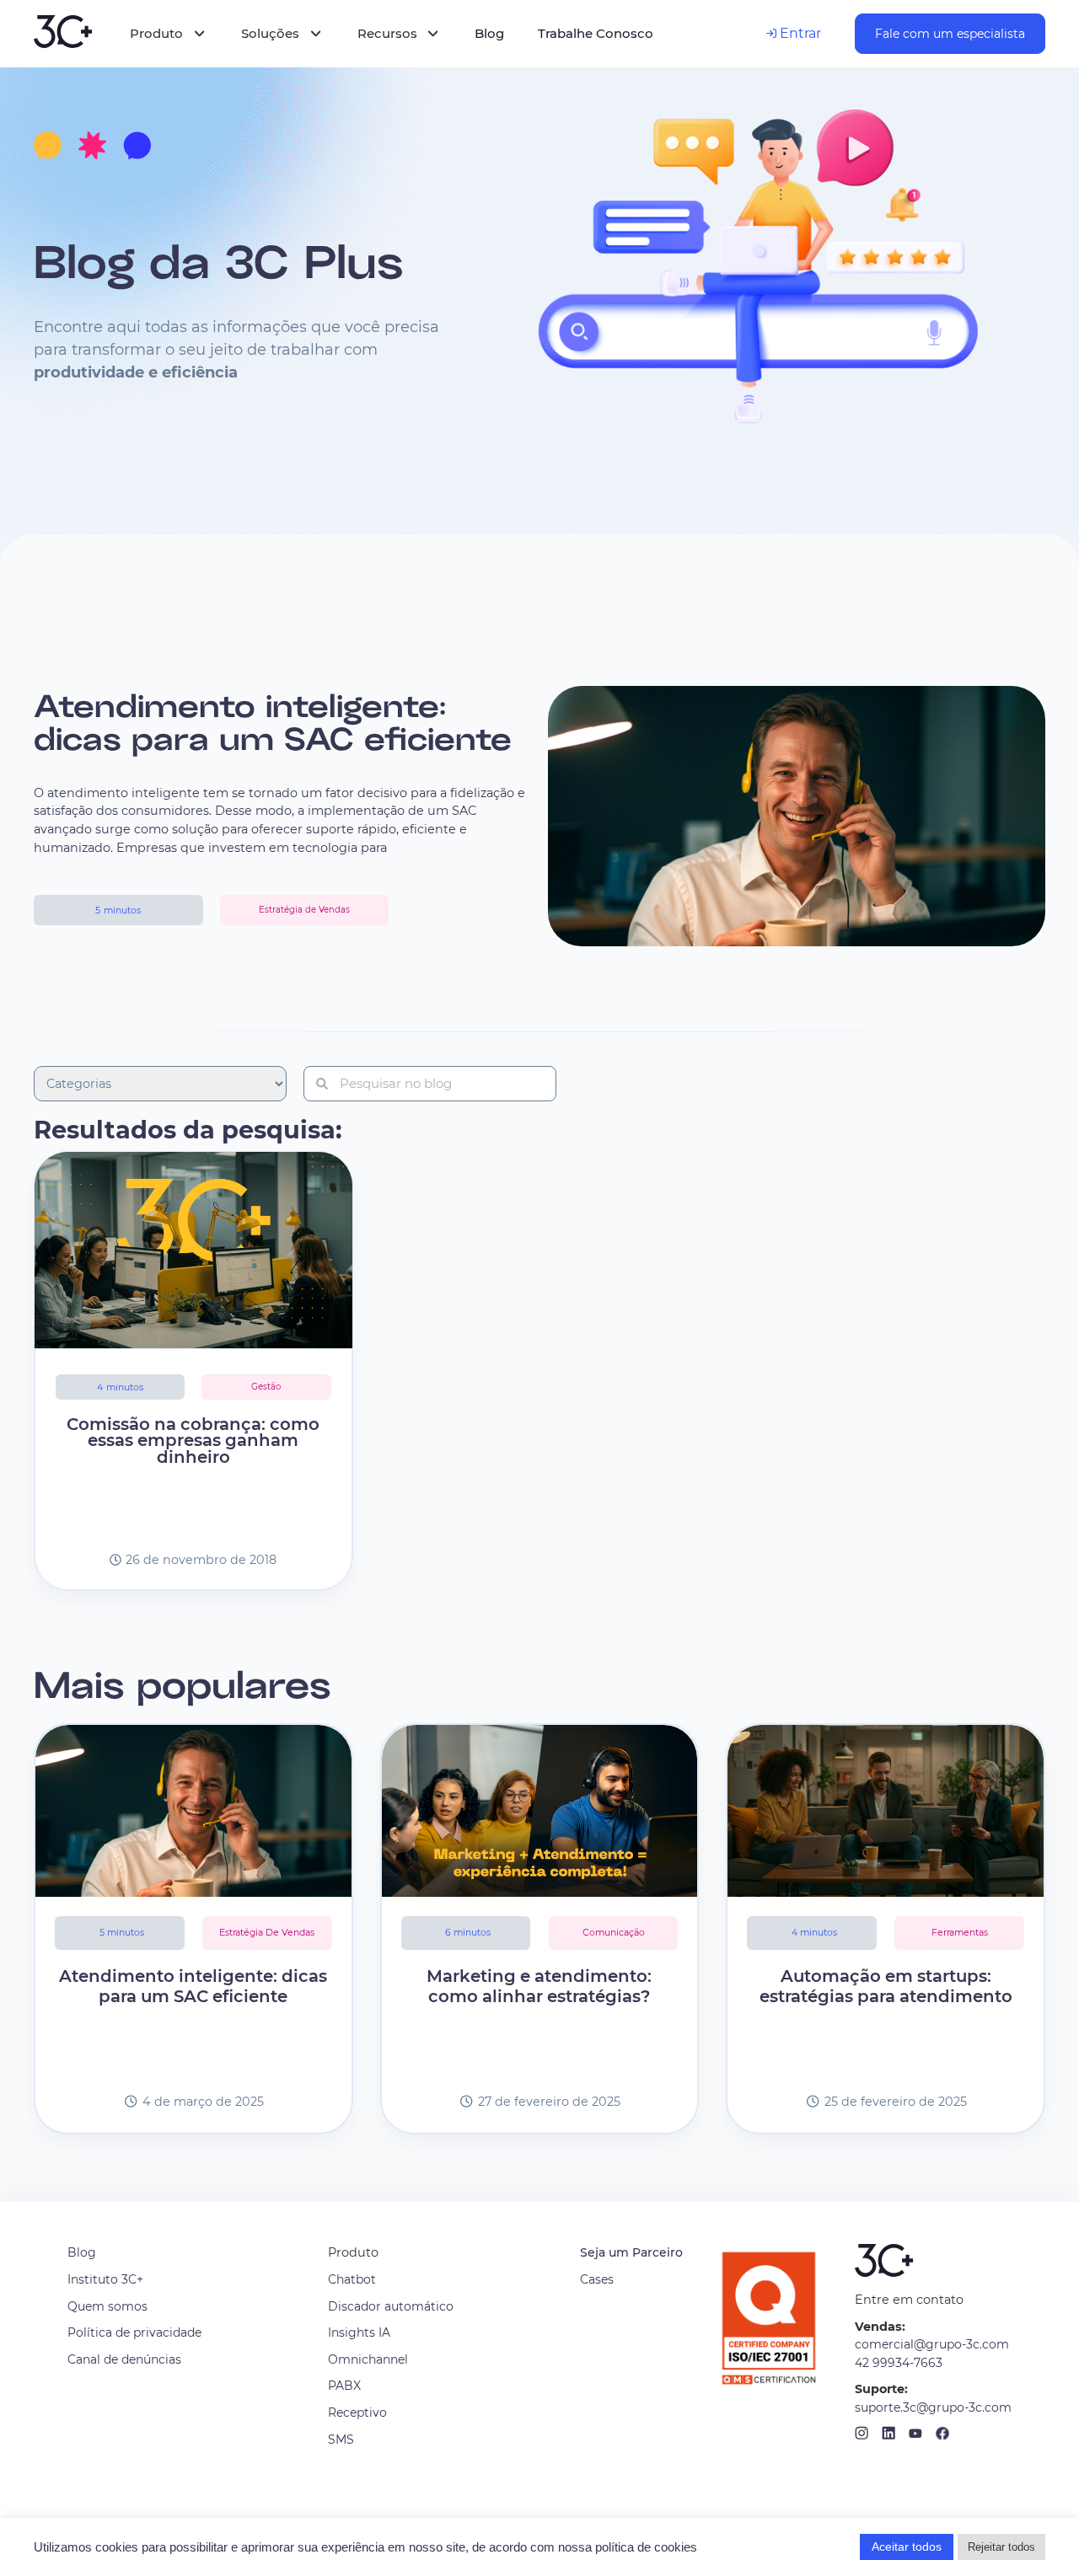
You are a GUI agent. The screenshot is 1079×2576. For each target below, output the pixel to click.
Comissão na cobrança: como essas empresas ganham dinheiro (193, 1441)
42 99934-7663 (899, 2363)
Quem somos (107, 2306)
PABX (344, 2386)
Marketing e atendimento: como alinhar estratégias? (539, 1987)
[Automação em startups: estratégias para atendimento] (886, 1811)
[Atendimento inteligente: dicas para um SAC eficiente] (193, 1811)
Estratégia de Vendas (267, 1933)
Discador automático (391, 2306)
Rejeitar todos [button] (1001, 2547)
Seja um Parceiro (631, 2252)
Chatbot (352, 2279)
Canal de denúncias (124, 2359)
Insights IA (359, 2332)
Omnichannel (368, 2359)
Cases (597, 2279)
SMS (341, 2439)
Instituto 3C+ (105, 2279)
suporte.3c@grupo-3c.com (933, 2407)
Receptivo (357, 2413)
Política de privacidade (134, 2332)
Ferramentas (960, 1933)
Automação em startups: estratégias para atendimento (886, 1987)
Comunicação (614, 1933)
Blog (82, 2252)
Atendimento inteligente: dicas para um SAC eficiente (273, 724)
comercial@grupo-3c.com (932, 2344)
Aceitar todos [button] (907, 2547)
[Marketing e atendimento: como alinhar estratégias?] (540, 1811)
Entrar (799, 33)
